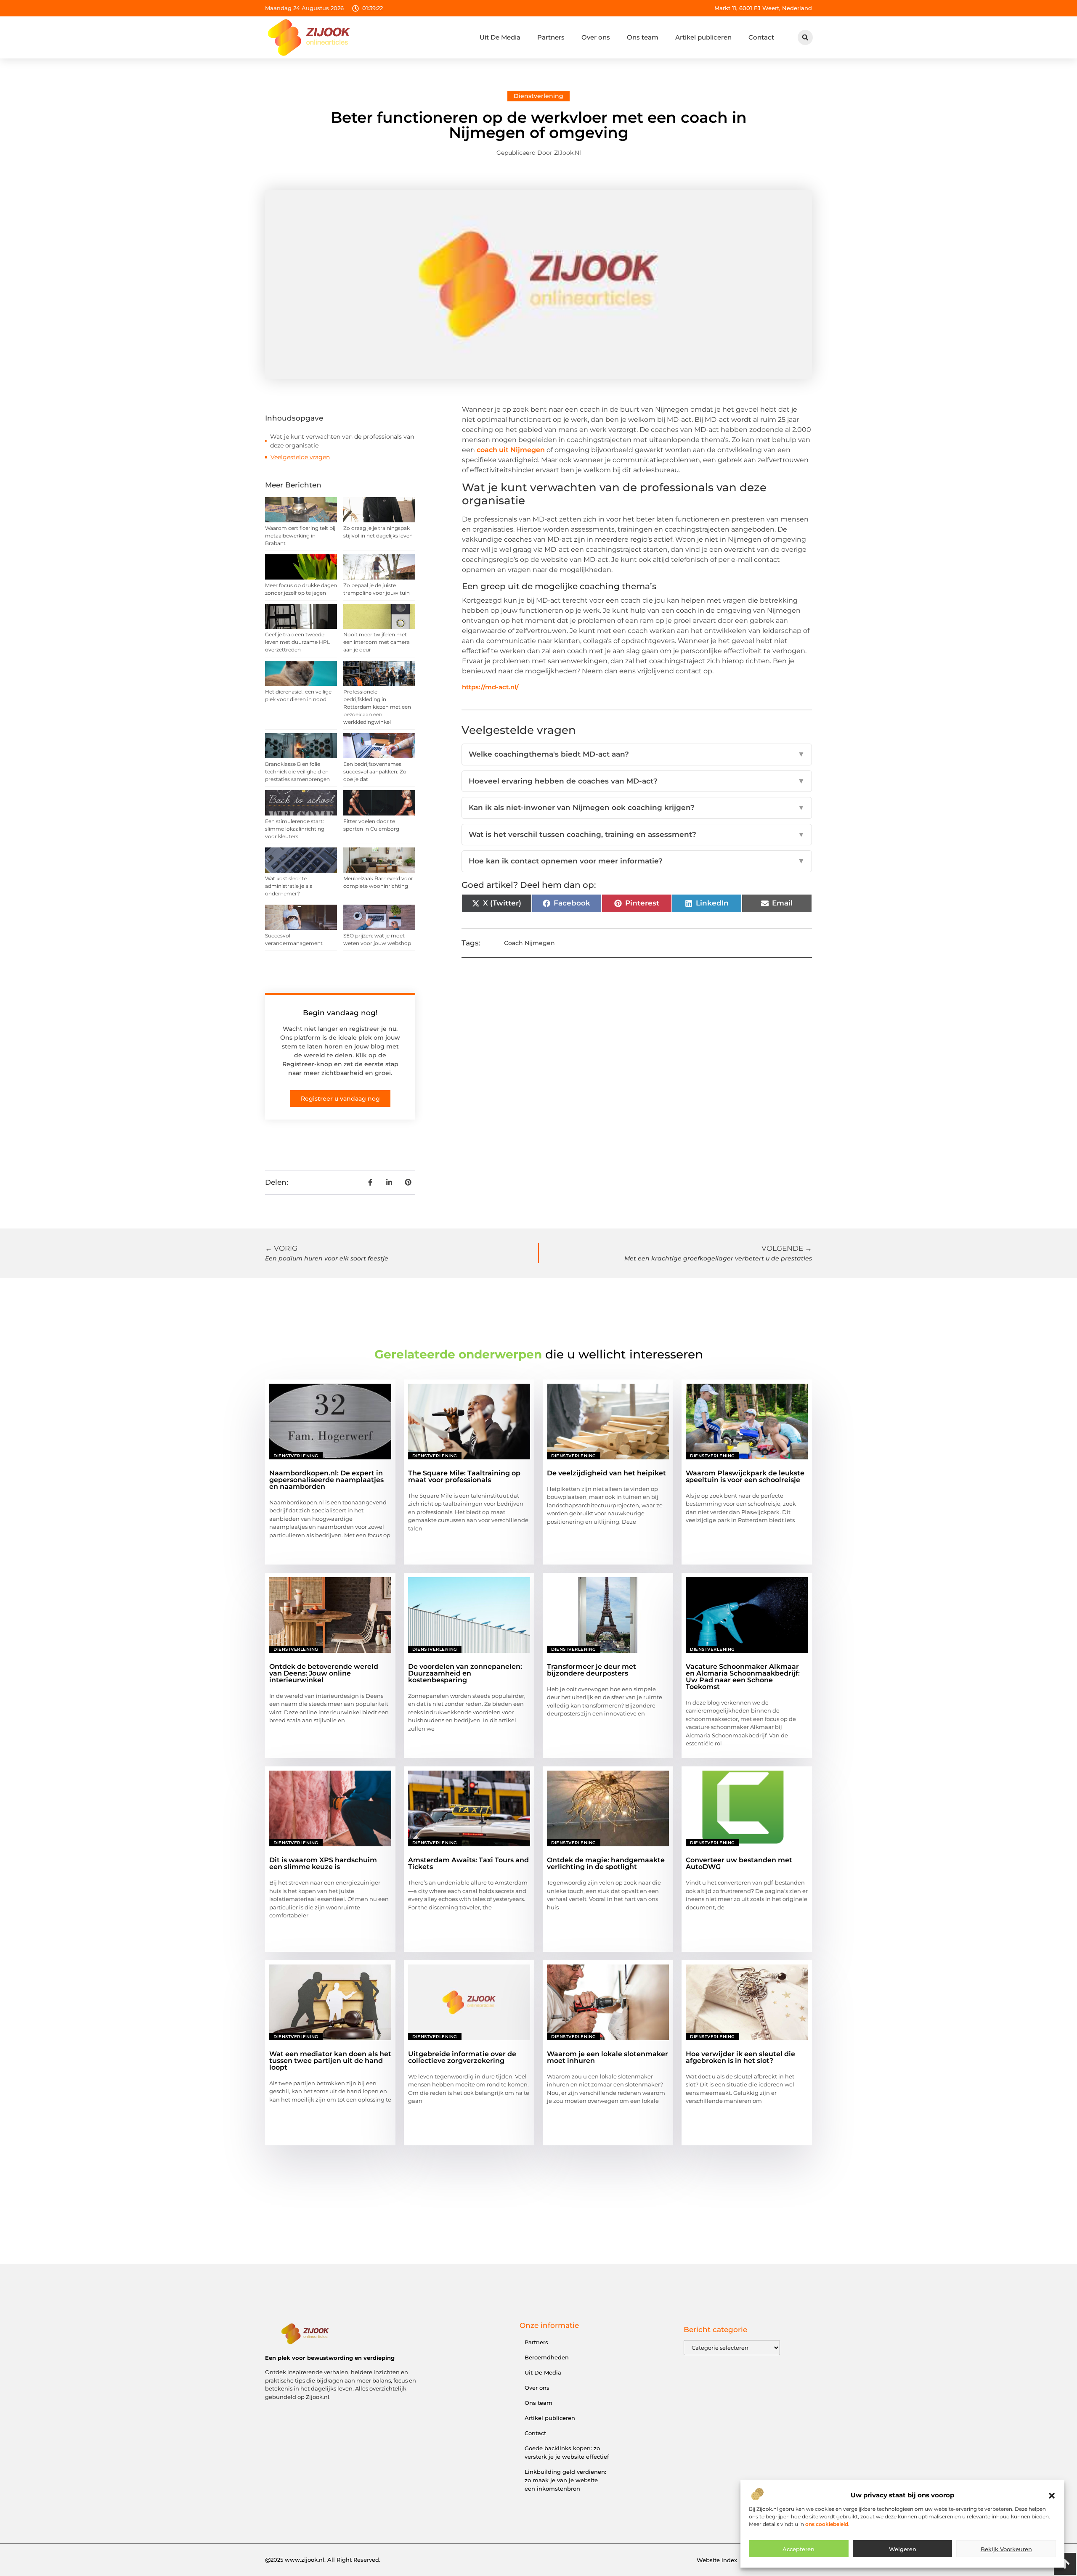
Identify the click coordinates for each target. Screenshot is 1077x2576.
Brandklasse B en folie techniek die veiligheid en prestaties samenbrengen (297, 772)
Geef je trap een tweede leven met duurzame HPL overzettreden (297, 642)
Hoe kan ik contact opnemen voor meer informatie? (637, 861)
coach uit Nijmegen (511, 450)
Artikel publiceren (703, 37)
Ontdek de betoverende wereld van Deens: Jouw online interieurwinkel (324, 1673)
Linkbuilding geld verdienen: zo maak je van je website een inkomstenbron (565, 2480)
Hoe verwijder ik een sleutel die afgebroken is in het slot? (740, 2057)
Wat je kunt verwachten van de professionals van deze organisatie (342, 441)
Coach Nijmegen (529, 943)
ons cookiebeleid (827, 2524)
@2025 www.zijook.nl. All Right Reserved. (323, 2560)
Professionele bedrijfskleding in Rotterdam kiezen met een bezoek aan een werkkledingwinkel (377, 707)
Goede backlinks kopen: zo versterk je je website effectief (567, 2452)
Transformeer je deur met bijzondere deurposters (592, 1670)
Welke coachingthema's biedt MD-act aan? (637, 754)
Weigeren (903, 2549)
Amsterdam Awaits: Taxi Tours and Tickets (468, 1863)
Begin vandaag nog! (340, 1013)
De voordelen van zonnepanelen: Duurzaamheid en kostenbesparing (465, 1673)
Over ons (596, 37)
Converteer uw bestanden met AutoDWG (739, 1863)
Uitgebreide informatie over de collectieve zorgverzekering (462, 2057)
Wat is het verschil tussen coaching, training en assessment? (637, 834)
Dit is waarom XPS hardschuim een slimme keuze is (323, 1863)
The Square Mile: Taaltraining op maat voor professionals (464, 1476)
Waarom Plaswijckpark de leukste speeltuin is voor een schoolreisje (745, 1476)
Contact (761, 37)
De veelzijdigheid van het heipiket (606, 1473)
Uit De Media (500, 37)
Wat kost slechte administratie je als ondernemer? (289, 886)
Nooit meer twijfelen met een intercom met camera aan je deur (377, 642)
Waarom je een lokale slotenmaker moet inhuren (607, 2057)
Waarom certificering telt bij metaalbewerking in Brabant (300, 536)
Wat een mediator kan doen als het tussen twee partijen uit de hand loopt (330, 2061)
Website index (717, 2560)
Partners (551, 37)
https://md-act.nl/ (490, 687)
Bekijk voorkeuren (1006, 2549)
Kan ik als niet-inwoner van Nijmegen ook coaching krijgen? (637, 807)
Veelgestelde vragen (300, 457)
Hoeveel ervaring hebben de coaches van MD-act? (637, 781)
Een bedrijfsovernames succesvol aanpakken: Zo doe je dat (375, 772)
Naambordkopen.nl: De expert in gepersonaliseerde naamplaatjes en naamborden (326, 1480)
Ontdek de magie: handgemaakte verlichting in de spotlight (606, 1863)
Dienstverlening (538, 96)
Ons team (643, 37)
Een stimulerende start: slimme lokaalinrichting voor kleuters (295, 829)
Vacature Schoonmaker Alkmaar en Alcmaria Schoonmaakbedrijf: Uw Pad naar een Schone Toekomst (743, 1677)
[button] (1052, 2496)
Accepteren (798, 2549)
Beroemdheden (547, 2357)
